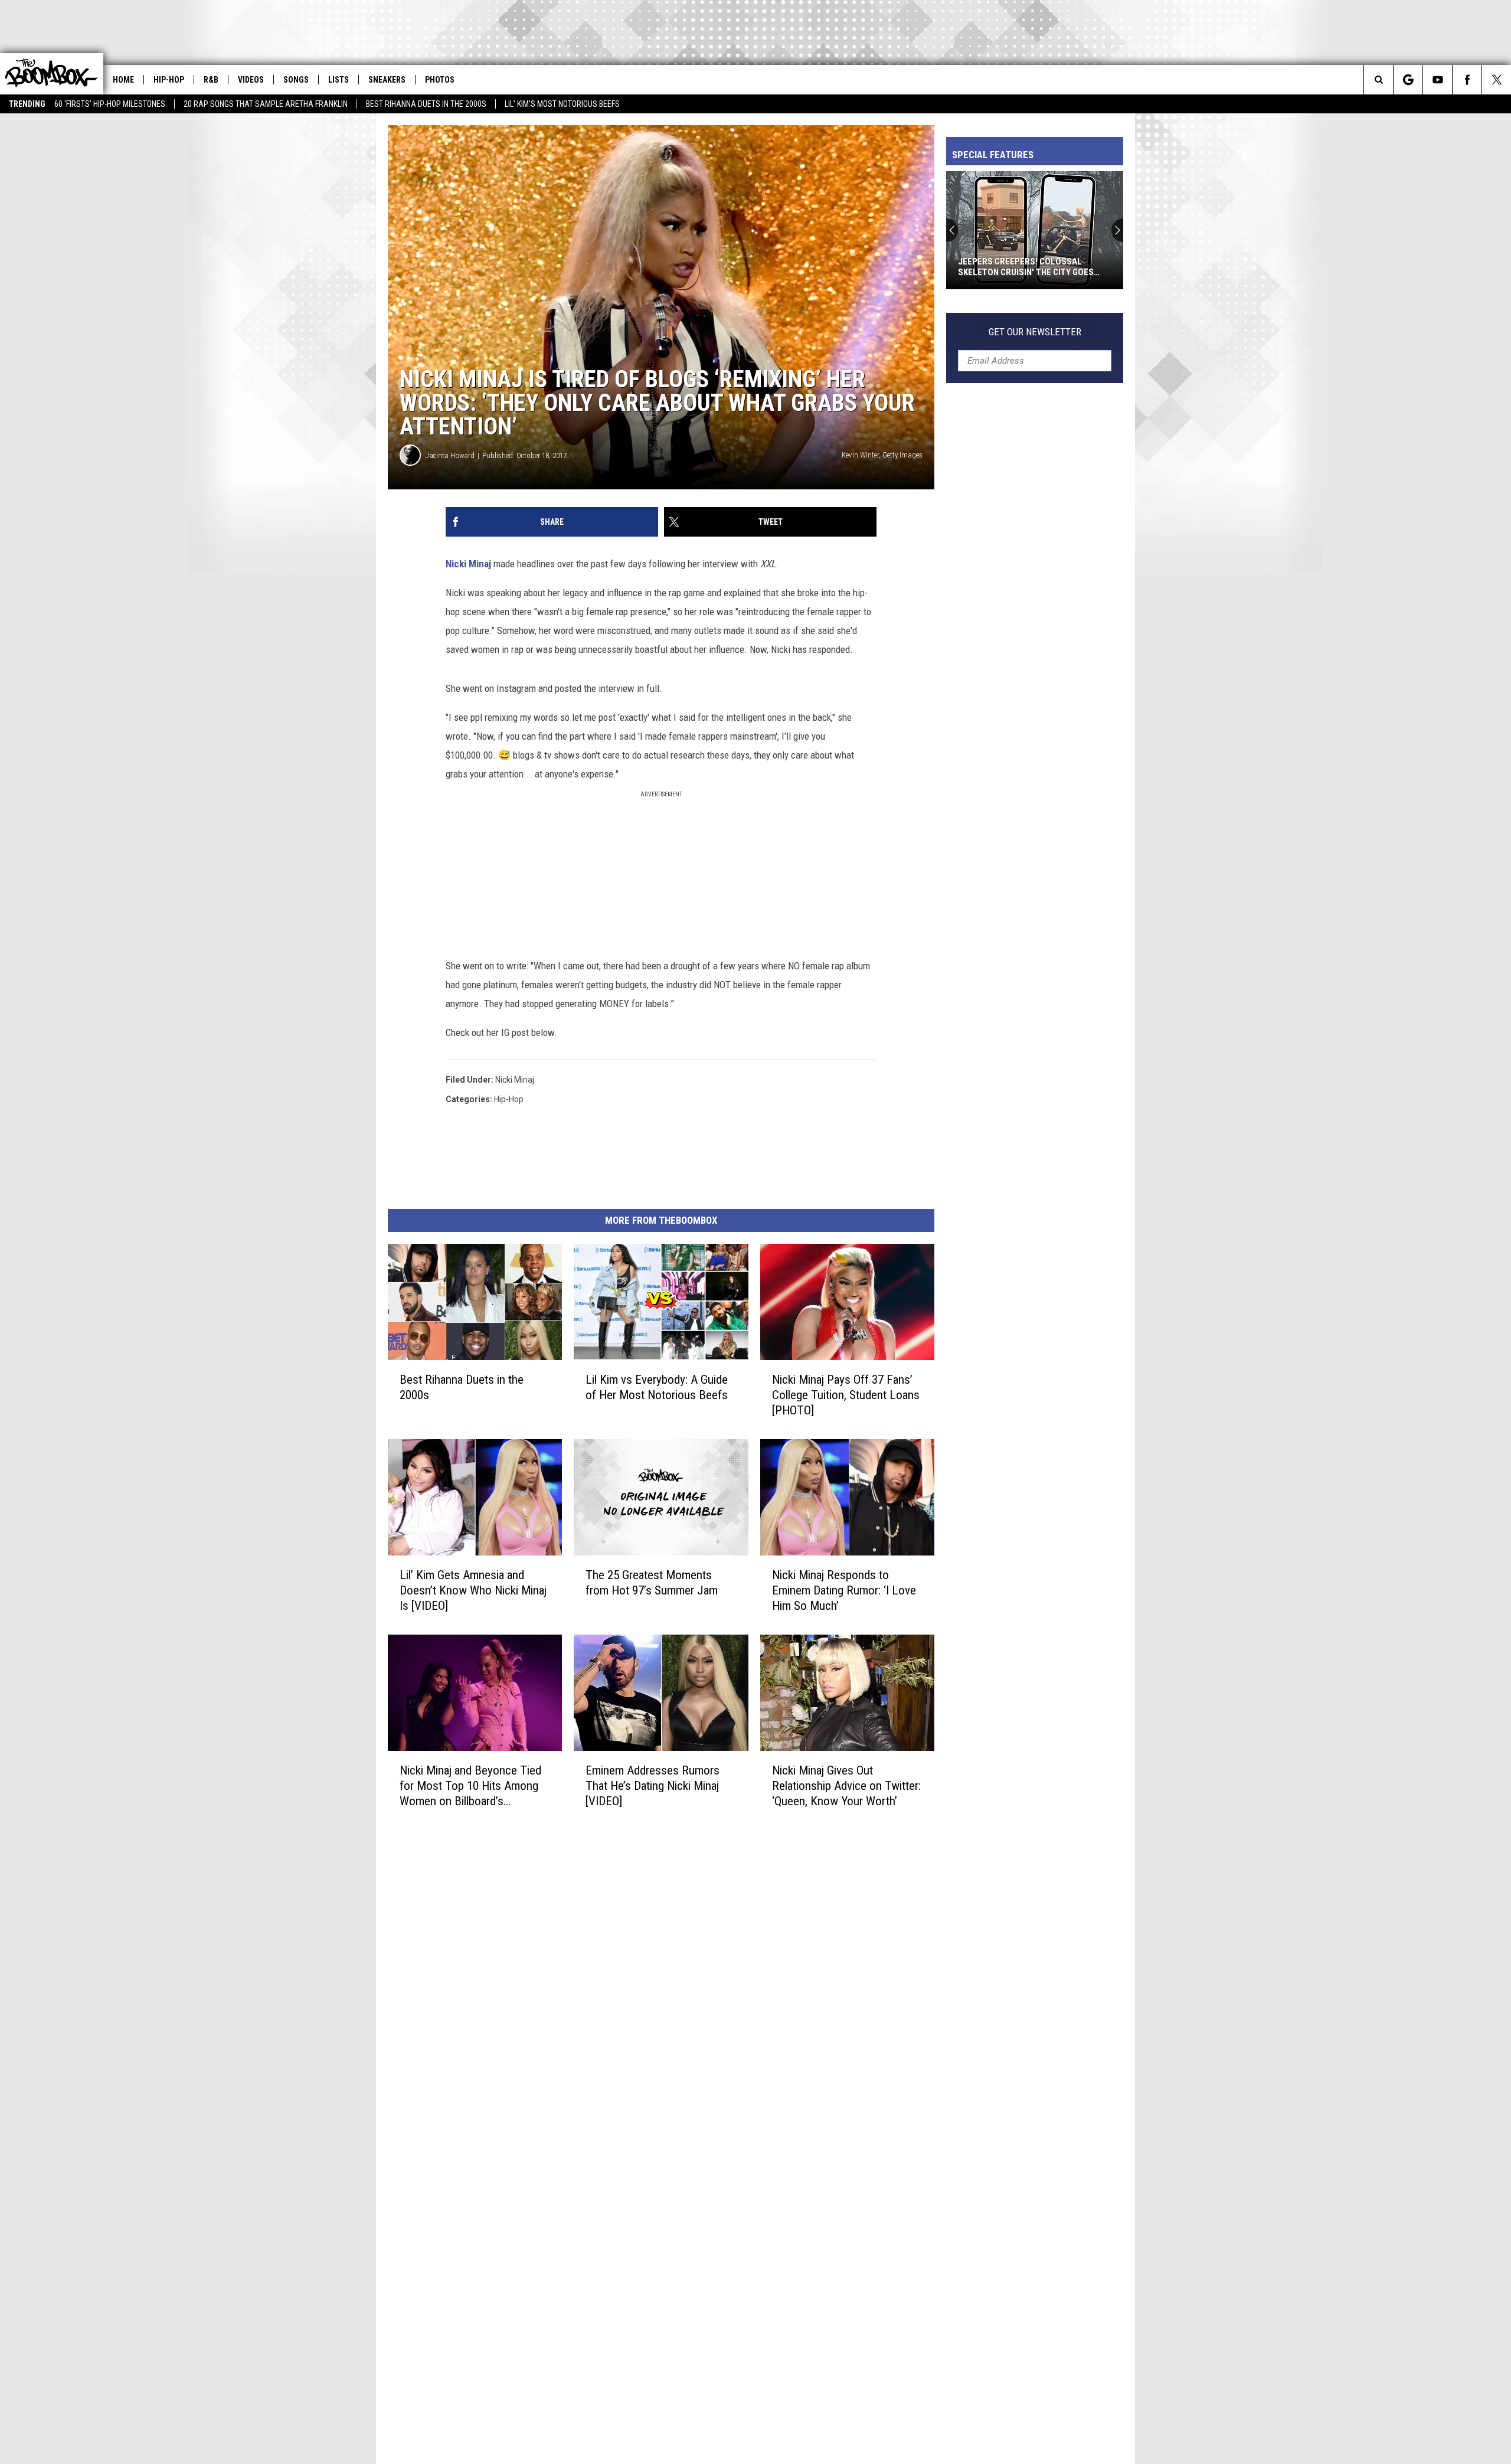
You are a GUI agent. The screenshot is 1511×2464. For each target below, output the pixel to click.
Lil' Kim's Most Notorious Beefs (562, 104)
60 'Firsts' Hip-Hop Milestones (110, 104)
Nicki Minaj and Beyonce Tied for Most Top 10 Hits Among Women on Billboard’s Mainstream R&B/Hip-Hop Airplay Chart (470, 1785)
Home (123, 80)
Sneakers (387, 80)
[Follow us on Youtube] (1438, 80)
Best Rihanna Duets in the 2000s (426, 104)
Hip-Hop (169, 80)
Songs (296, 80)
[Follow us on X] (1497, 80)
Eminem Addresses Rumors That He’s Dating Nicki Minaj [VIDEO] (653, 1785)
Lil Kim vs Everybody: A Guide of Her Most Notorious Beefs (657, 1387)
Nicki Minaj (470, 564)
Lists (338, 80)
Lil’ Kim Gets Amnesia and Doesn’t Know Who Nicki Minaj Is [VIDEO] (473, 1590)
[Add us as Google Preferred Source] (1408, 80)
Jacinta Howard (450, 455)
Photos (440, 80)
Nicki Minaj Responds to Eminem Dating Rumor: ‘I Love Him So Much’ (844, 1590)
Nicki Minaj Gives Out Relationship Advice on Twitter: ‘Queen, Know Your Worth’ (846, 1786)
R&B (211, 80)
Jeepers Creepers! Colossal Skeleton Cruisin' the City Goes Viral (1026, 267)
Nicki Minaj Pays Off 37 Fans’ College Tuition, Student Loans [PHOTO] (846, 1395)
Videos (251, 80)
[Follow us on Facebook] (1467, 80)
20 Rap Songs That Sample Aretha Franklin (266, 104)
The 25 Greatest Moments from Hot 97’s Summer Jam (652, 1583)
